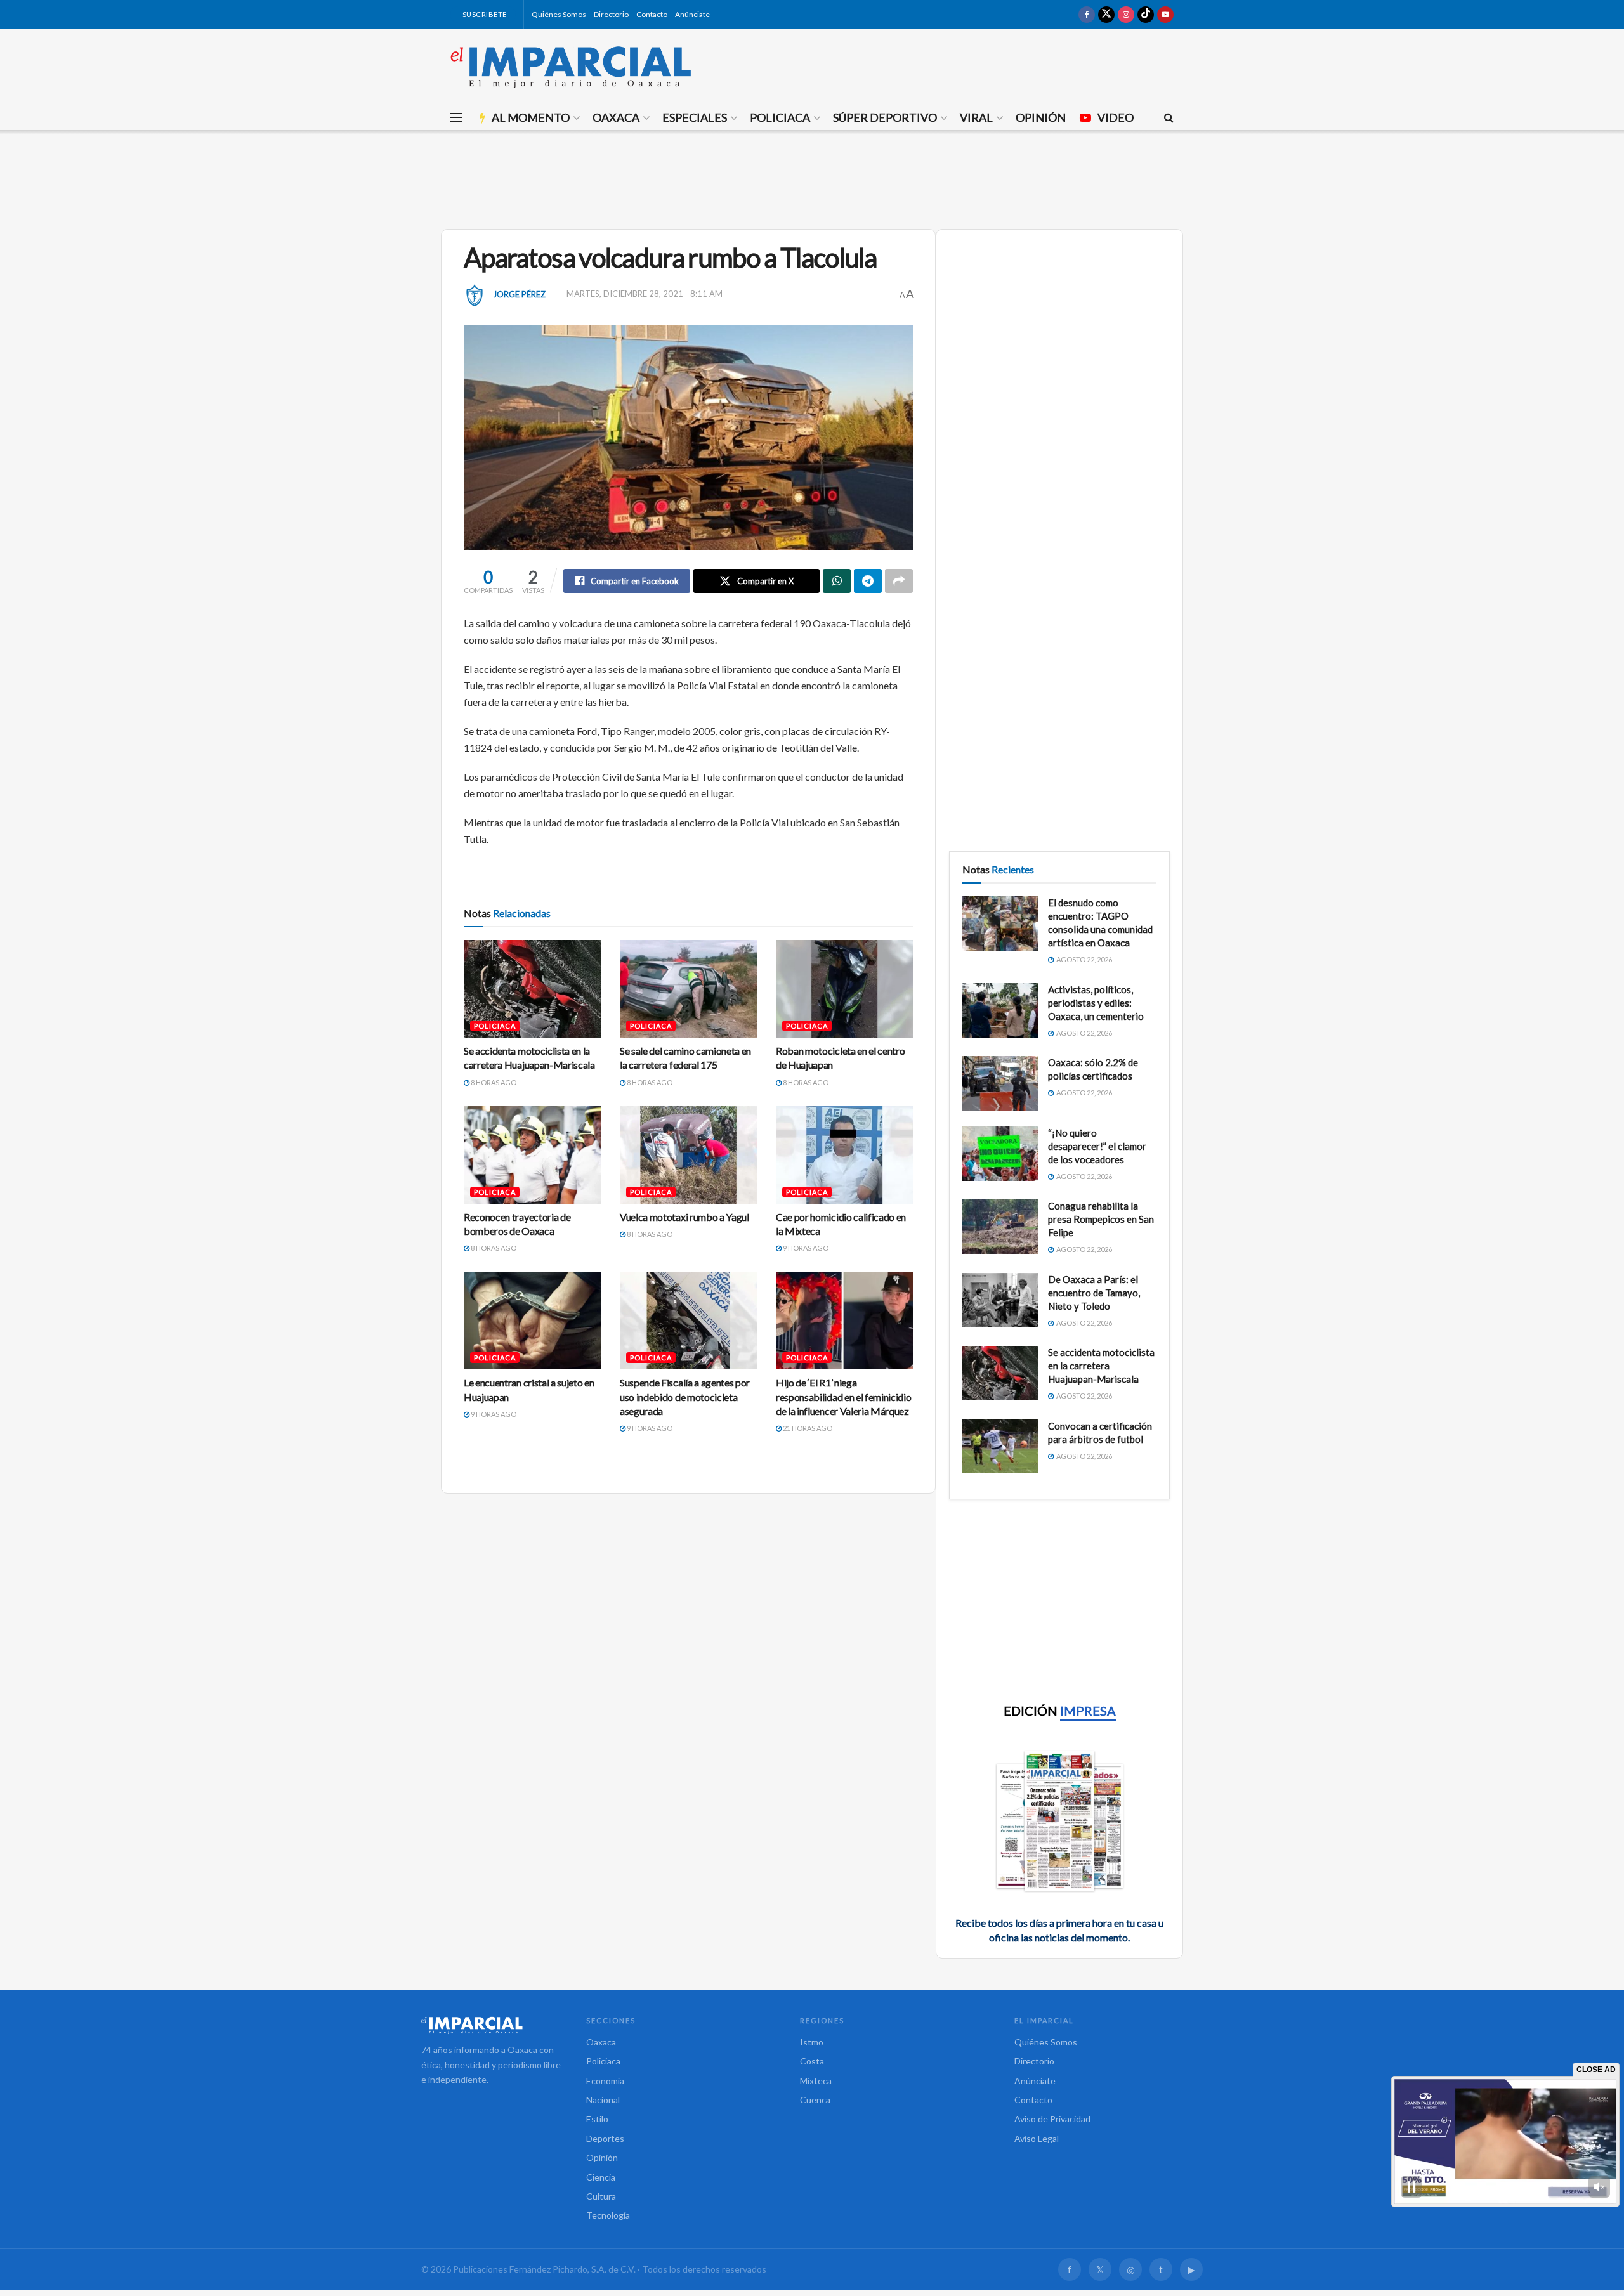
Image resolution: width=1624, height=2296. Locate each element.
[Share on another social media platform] (899, 581)
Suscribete (484, 14)
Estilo (597, 2119)
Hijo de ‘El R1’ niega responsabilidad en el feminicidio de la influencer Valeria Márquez (843, 1397)
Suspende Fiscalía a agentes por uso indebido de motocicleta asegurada (685, 1397)
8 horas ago (493, 1082)
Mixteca (816, 2081)
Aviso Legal (1037, 2138)
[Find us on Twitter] (1106, 14)
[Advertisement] (812, 178)
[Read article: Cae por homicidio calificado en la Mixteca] (844, 1154)
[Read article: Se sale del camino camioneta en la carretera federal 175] (688, 989)
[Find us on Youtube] (1165, 14)
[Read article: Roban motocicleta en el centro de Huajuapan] (844, 989)
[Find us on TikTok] (1146, 14)
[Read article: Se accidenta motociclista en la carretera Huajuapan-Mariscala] (532, 989)
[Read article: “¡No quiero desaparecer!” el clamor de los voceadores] (1000, 1154)
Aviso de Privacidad (1052, 2119)
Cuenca (815, 2100)
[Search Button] (1169, 117)
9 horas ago (805, 1248)
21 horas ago (807, 1428)
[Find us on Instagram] (1126, 14)
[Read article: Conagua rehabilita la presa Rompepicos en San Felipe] (1000, 1227)
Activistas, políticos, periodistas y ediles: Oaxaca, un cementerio (1096, 1003)
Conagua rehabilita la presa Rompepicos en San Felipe (1101, 1219)
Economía (605, 2081)
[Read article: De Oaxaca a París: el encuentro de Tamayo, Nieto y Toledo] (1000, 1300)
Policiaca (780, 117)
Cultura (601, 2196)
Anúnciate (692, 14)
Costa (812, 2061)
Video (1116, 117)
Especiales (695, 117)
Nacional (603, 2100)
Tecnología (608, 2215)
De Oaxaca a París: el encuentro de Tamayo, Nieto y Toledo (1094, 1293)
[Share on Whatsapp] (837, 581)
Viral (976, 117)
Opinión (1041, 117)
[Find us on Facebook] (1087, 14)
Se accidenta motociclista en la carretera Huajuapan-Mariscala (1101, 1366)
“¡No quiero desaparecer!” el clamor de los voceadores (1097, 1146)
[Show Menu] (456, 117)
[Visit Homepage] (571, 67)
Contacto (652, 14)
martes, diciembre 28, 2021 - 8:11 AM (645, 294)
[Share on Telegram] (868, 581)
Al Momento (531, 117)
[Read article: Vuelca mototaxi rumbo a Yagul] (688, 1154)
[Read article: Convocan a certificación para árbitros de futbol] (1000, 1447)
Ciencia (601, 2177)
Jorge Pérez (519, 294)
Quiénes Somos (559, 14)
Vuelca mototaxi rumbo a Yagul (684, 1217)
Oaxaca (616, 117)
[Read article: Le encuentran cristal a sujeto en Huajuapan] (532, 1321)
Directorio (611, 14)
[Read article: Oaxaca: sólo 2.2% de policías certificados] (1000, 1083)
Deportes (605, 2138)
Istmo (812, 2042)
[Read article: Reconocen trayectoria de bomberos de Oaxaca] (532, 1154)
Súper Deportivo (885, 117)
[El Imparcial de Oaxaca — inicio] (491, 2025)
